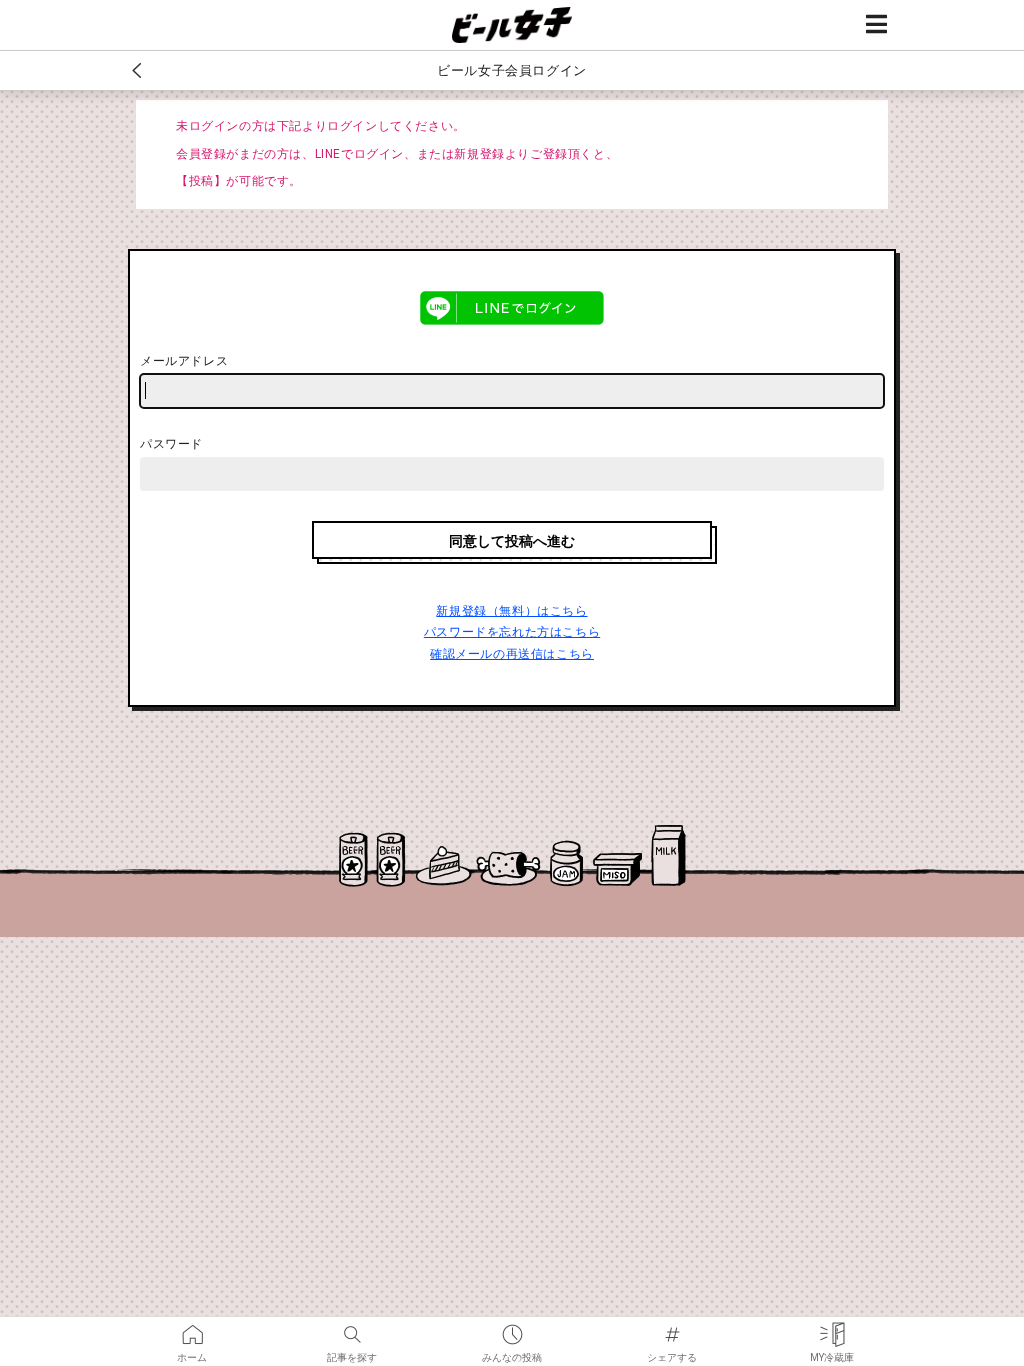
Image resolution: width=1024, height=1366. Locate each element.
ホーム (192, 1328)
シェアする (672, 1328)
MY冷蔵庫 (832, 1328)
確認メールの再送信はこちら (512, 654)
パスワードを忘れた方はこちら (512, 632)
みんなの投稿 (512, 1328)
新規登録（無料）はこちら (511, 611)
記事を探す (352, 1328)
